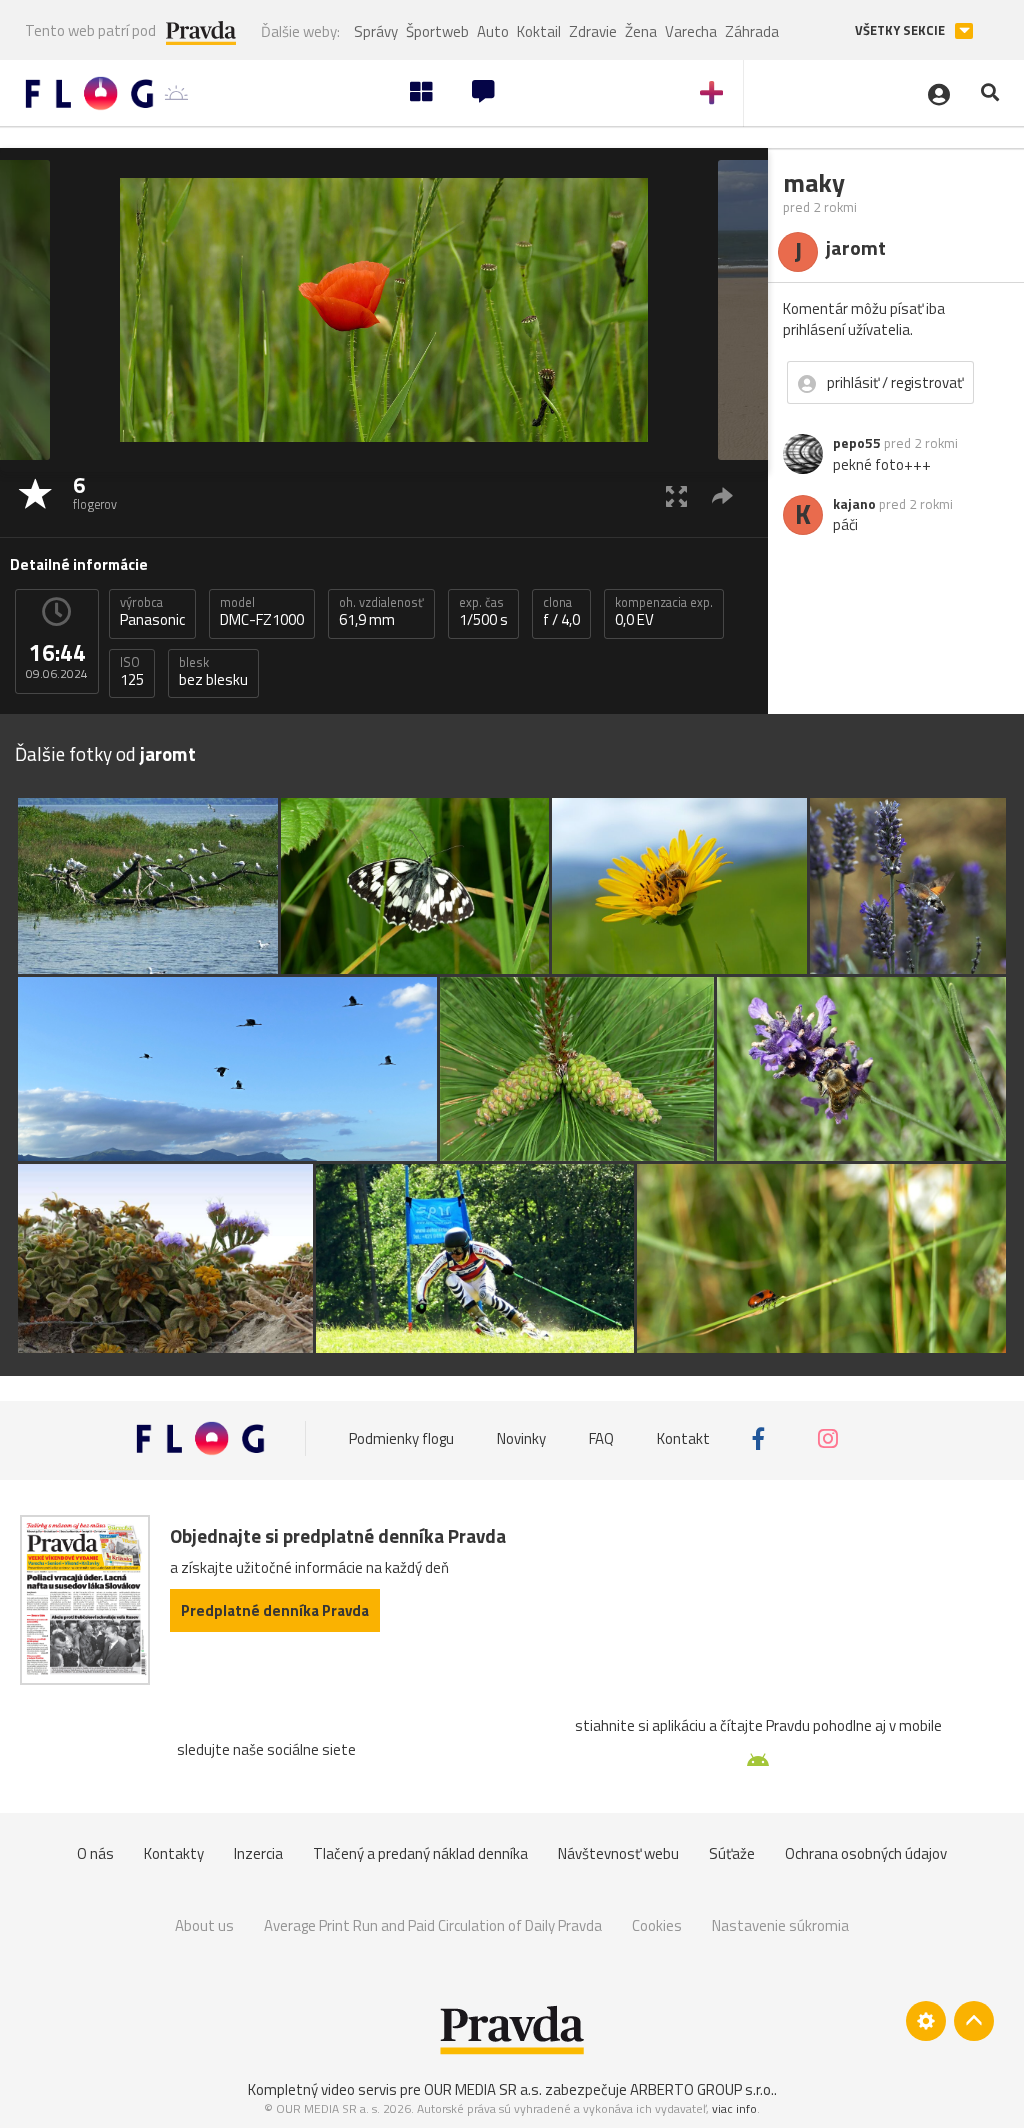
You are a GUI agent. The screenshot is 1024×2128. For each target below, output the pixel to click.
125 (132, 672)
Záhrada (752, 31)
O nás (95, 1853)
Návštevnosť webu (618, 1853)
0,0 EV (664, 612)
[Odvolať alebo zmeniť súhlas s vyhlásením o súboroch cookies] (926, 2021)
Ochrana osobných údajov (866, 1853)
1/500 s (483, 612)
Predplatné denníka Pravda (275, 1610)
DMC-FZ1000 (262, 612)
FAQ (601, 1438)
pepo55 (857, 443)
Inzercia (258, 1853)
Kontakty (174, 1853)
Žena (641, 31)
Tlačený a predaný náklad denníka (420, 1853)
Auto (493, 31)
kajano (854, 504)
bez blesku (213, 672)
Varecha (691, 31)
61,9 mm (381, 612)
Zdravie (593, 31)
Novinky (521, 1438)
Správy (376, 31)
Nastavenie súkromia (780, 1925)
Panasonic (152, 612)
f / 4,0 (561, 612)
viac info (734, 2108)
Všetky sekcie (901, 30)
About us (204, 1925)
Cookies (657, 1925)
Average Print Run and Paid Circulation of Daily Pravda (433, 1925)
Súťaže (732, 1853)
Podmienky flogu (401, 1438)
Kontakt (683, 1438)
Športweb (437, 31)
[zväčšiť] (676, 495)
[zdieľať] (722, 495)
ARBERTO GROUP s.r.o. (702, 2089)
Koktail (539, 31)
